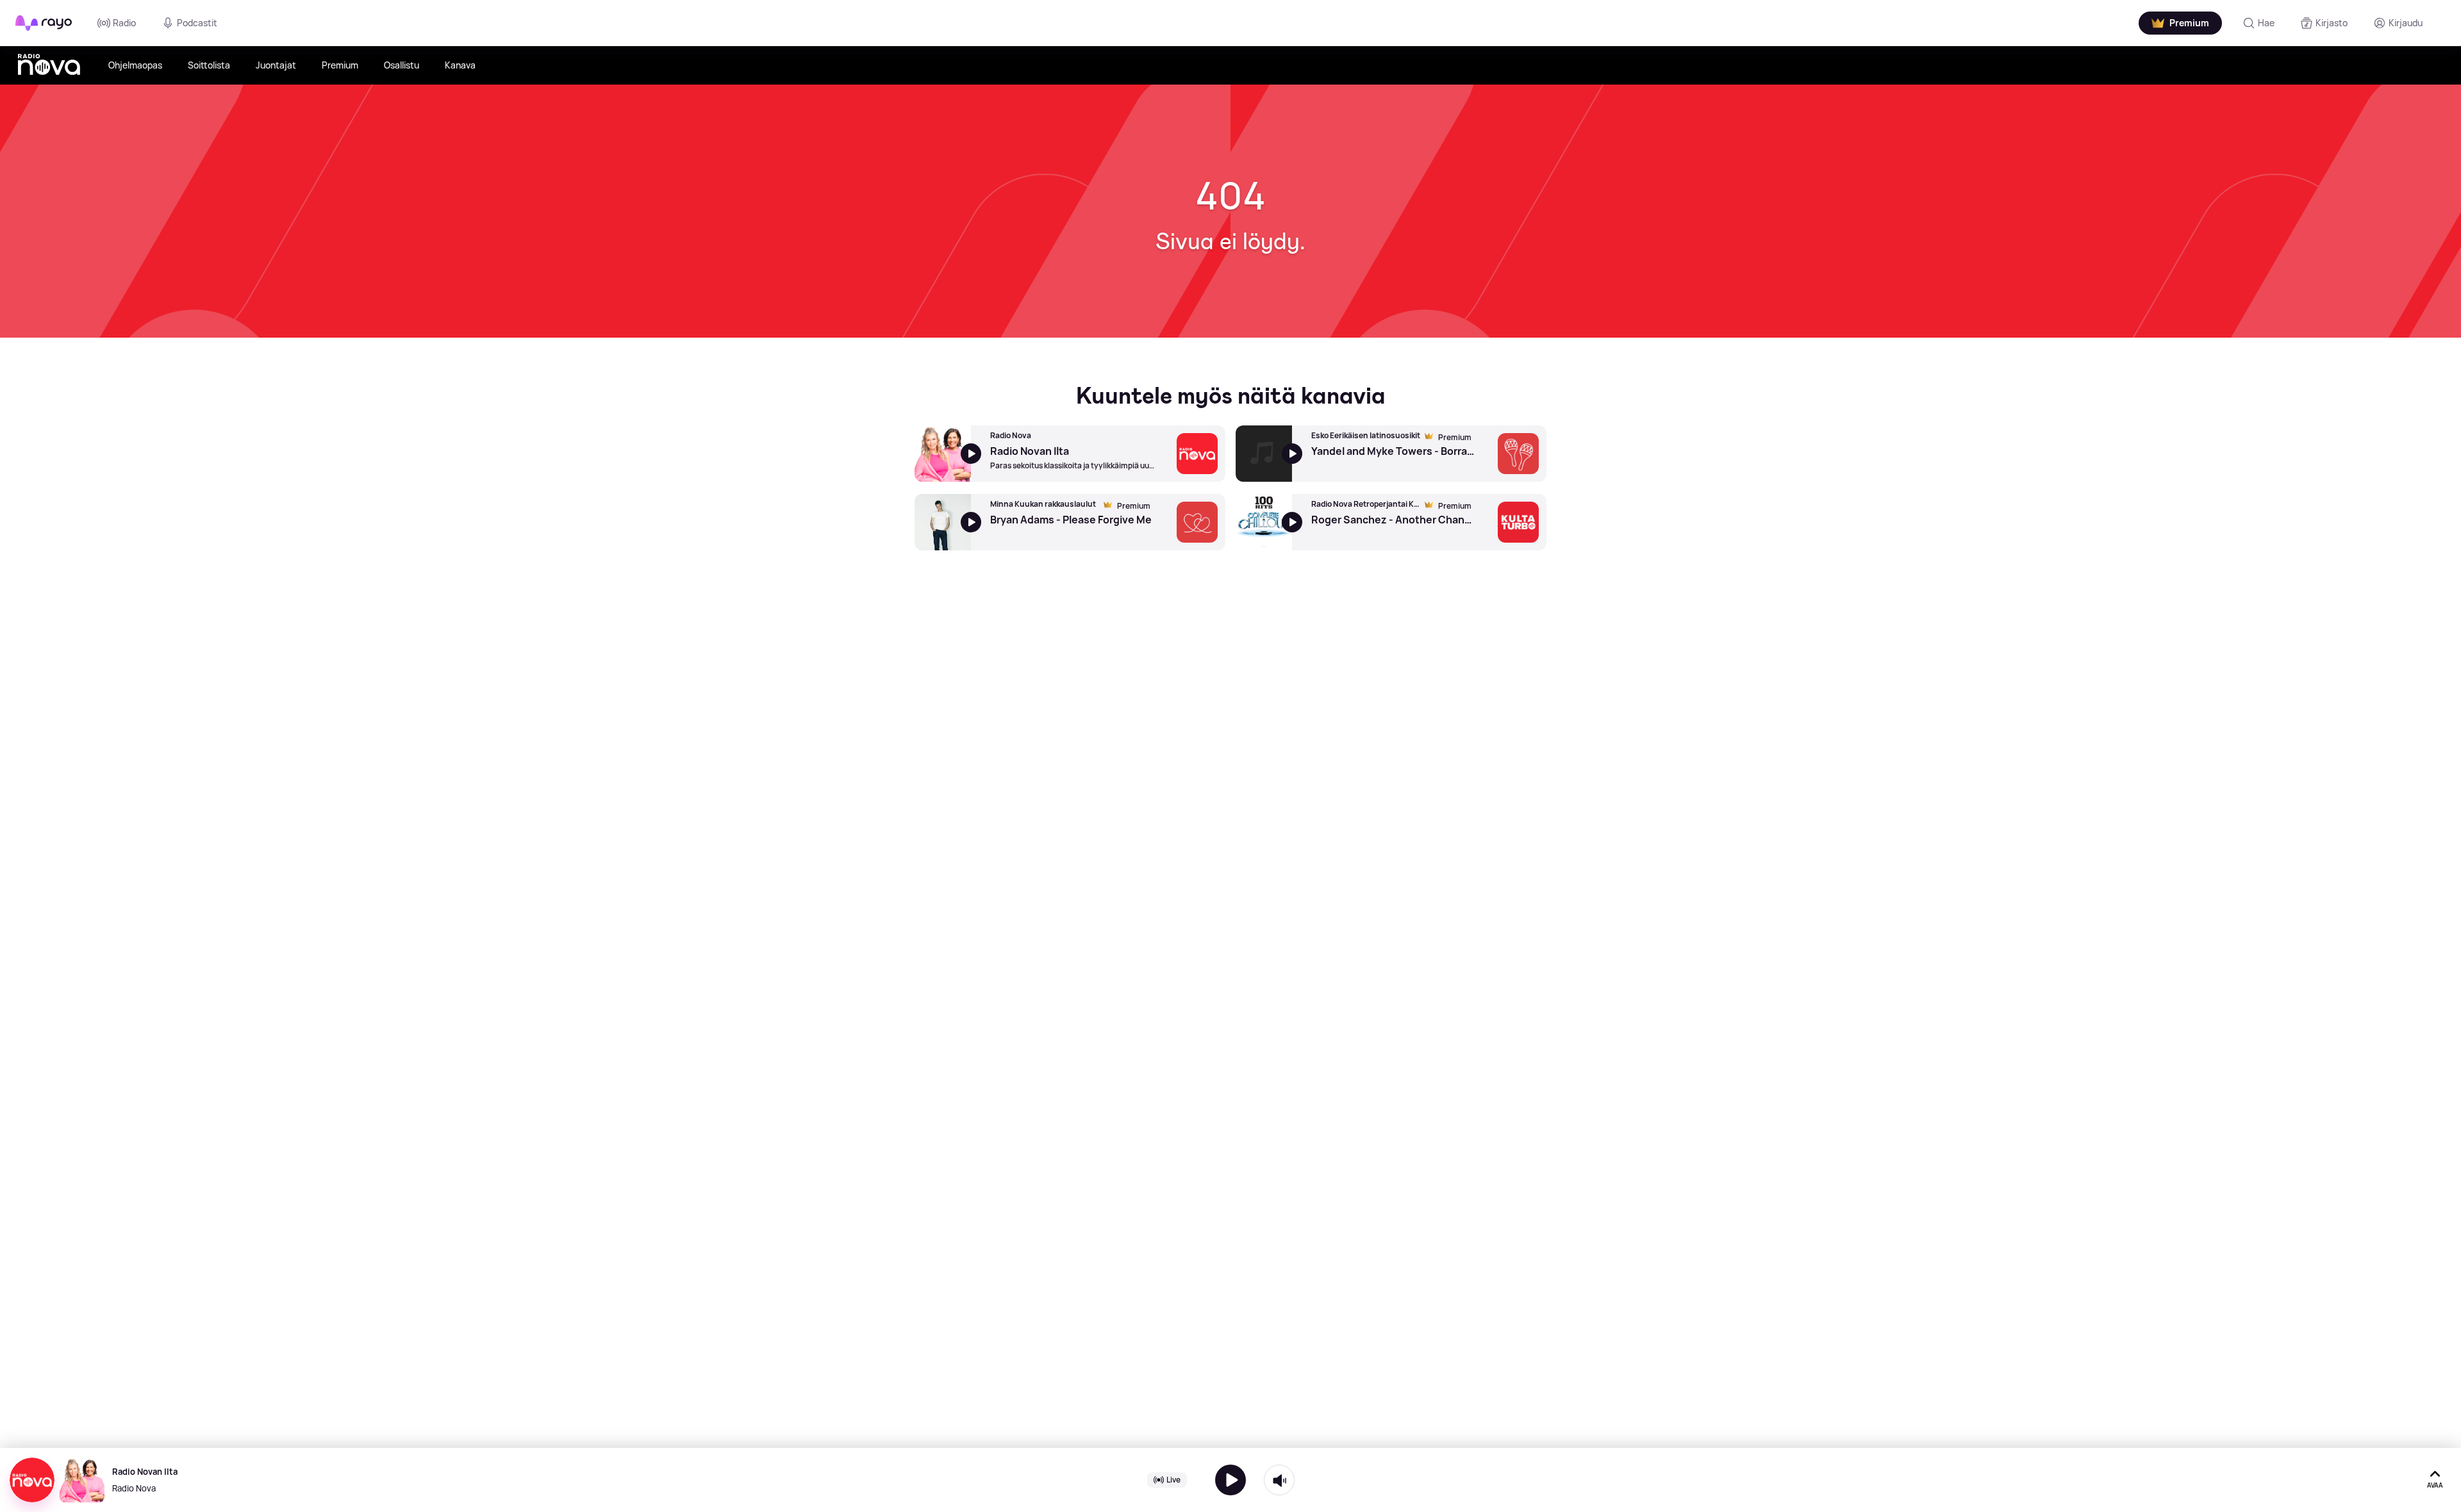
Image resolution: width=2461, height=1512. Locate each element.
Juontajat (276, 65)
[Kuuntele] (1230, 1480)
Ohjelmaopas (135, 65)
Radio (124, 23)
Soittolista (209, 65)
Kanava (460, 65)
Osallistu (402, 65)
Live (1173, 1480)
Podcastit (197, 23)
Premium (340, 65)
